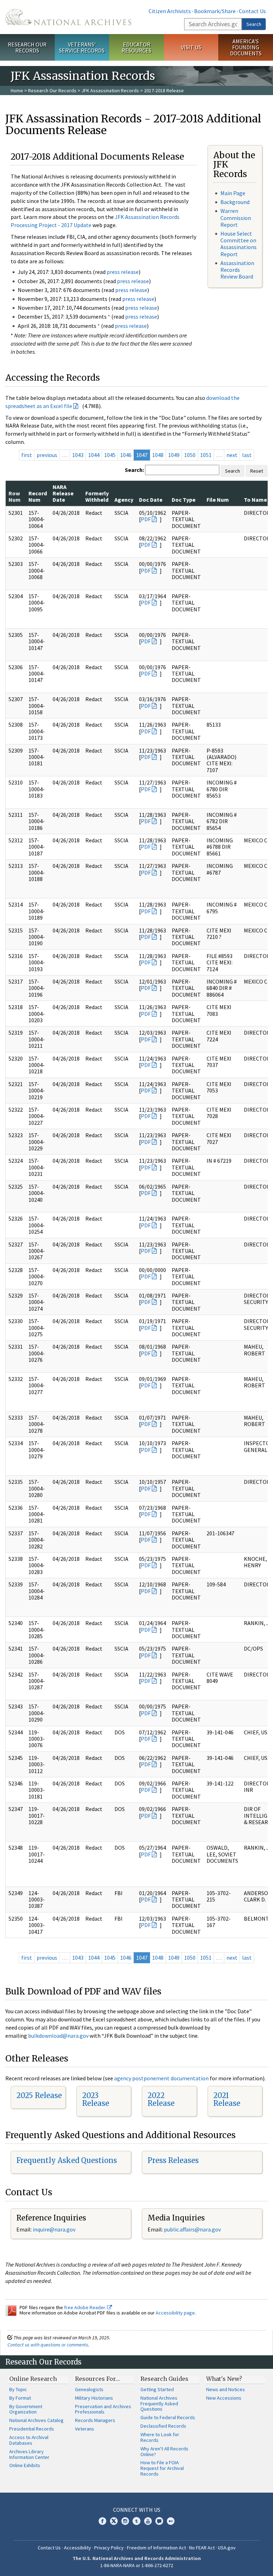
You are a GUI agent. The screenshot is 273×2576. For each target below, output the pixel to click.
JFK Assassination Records (110, 90)
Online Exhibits (25, 2465)
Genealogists (89, 2389)
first (27, 455)
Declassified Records (163, 2426)
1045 (110, 455)
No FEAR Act (202, 2548)
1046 (126, 455)
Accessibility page (175, 2313)
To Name (255, 500)
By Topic (18, 2389)
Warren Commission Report (236, 218)
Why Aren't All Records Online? (164, 2451)
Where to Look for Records (160, 2437)
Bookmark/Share (215, 11)
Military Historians (94, 2398)
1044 (94, 455)
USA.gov (227, 2548)
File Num (218, 500)
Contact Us (252, 11)
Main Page (233, 193)
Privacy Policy (109, 2548)
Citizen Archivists (170, 11)
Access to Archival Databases (29, 2440)
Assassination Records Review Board (237, 270)
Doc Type (184, 500)
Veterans (85, 2429)
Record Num (38, 496)
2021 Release (227, 2099)
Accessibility (77, 2548)
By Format (20, 2398)
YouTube (148, 2521)
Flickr (171, 2521)
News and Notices (226, 2389)
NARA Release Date (63, 493)
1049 (174, 455)
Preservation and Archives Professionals (103, 2409)
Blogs (159, 2521)
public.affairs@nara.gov (192, 2229)
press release (123, 272)
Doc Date (151, 500)
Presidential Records (32, 2429)
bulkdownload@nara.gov (58, 2036)
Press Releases (173, 2160)
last (247, 455)
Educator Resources (136, 47)
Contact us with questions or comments (48, 2345)
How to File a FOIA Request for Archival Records (162, 2468)
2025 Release (39, 2095)
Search (254, 24)
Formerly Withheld (97, 496)
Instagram (125, 2521)
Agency (124, 500)
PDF (146, 519)
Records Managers (95, 2420)
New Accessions (224, 2398)
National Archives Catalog (36, 2420)
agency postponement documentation (161, 2078)
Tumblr (136, 2521)
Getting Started (157, 2389)
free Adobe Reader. (85, 2307)
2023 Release (96, 2099)
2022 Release (161, 2099)
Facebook (102, 2521)
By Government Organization (26, 2409)
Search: (134, 470)
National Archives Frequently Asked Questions (159, 2404)
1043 (78, 455)
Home (17, 90)
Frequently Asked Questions (67, 2160)
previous (47, 455)
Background (235, 202)
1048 (158, 455)
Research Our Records (27, 47)
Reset (257, 471)
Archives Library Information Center (29, 2454)
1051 (206, 455)
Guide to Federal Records (168, 2417)
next (232, 455)
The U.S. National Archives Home (68, 17)
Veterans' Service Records (82, 47)
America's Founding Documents (246, 47)
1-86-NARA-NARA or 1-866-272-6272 (137, 2565)
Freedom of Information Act (156, 2548)
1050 (190, 455)
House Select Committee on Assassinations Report (239, 244)
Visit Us (191, 47)
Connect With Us (137, 2510)
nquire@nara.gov (55, 2229)
